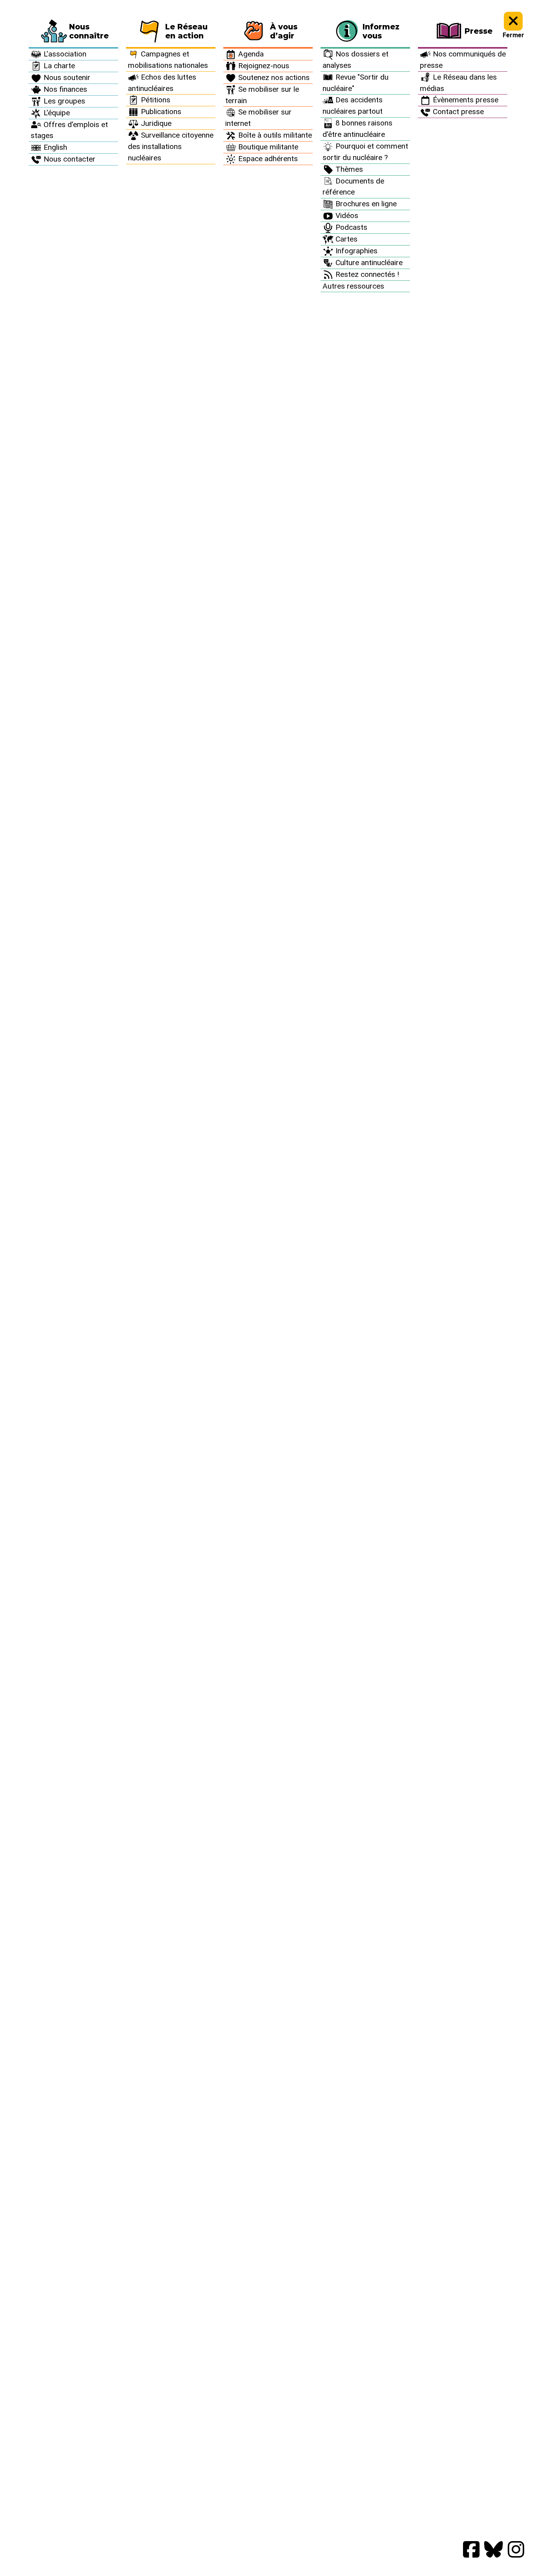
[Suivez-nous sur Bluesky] (494, 2550)
